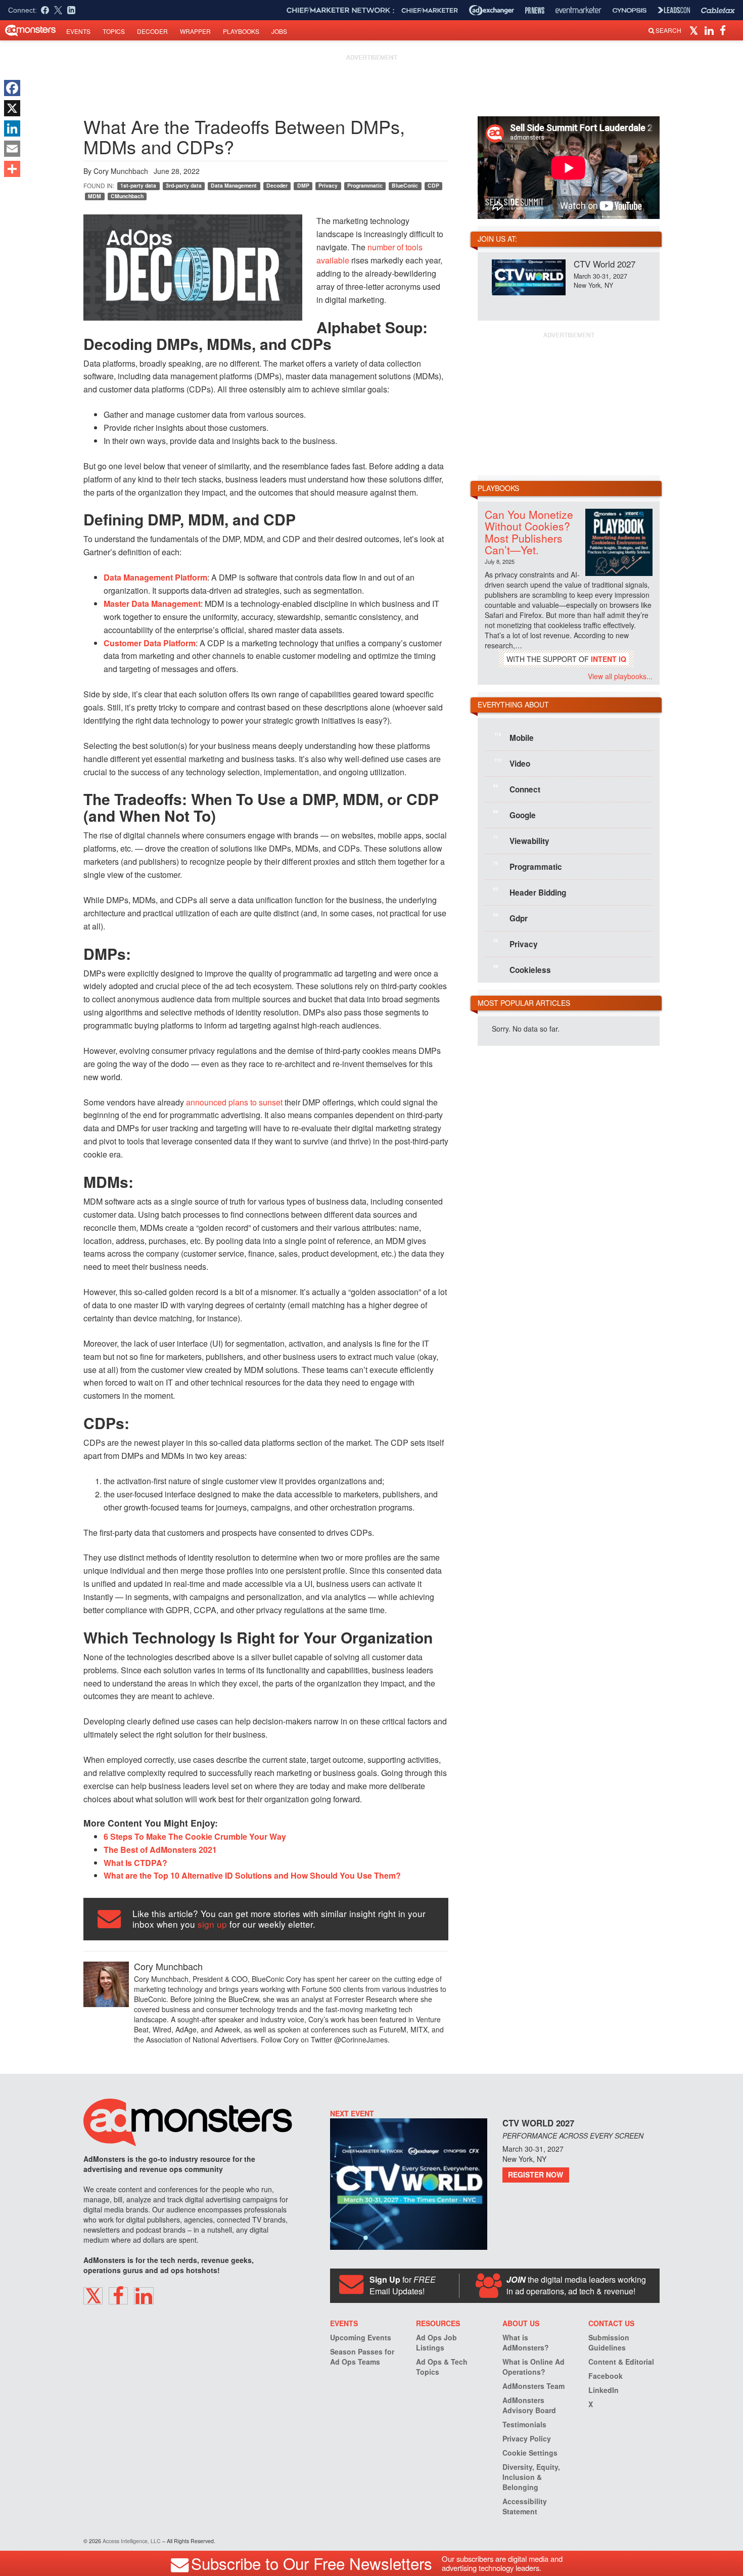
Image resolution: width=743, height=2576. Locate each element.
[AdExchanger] (492, 10)
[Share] (12, 169)
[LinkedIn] (12, 128)
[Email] (12, 149)
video (512, 763)
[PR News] (535, 10)
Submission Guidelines (609, 2342)
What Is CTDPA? (135, 1863)
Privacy (328, 185)
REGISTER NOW (536, 2174)
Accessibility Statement (525, 2506)
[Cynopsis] (630, 10)
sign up (212, 1924)
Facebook (606, 2376)
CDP (433, 185)
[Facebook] (12, 88)
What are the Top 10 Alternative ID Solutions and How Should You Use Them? (252, 1875)
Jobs (279, 31)
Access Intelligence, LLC (132, 2541)
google (515, 815)
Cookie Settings (530, 2453)
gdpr (510, 918)
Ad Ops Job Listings (436, 2342)
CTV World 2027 (605, 264)
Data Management (234, 185)
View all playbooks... (620, 676)
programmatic (528, 866)
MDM (95, 196)
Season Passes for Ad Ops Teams (362, 2357)
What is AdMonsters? (526, 2342)
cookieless (522, 969)
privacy (516, 944)
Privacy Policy (527, 2438)
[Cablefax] (718, 10)
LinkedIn (603, 2390)
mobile (514, 737)
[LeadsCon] (674, 10)
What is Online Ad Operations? (533, 2367)
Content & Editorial (621, 2362)
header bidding (530, 892)
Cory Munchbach (121, 171)
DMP (303, 185)
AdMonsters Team (533, 2386)
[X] (12, 108)
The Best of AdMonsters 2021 (160, 1850)
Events (78, 31)
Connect (517, 789)
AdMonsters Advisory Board (529, 2405)
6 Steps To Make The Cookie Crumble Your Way (195, 1836)
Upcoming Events (361, 2337)
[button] (695, 30)
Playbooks (241, 31)
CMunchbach (127, 196)
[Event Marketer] (578, 10)
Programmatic (365, 185)
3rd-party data (184, 185)
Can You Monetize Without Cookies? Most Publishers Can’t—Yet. (529, 532)
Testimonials (524, 2424)
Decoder (152, 31)
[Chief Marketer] (430, 10)
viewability (521, 840)
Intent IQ (609, 659)
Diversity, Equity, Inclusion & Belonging (531, 2477)
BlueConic (405, 185)
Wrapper (195, 31)
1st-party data (138, 185)
